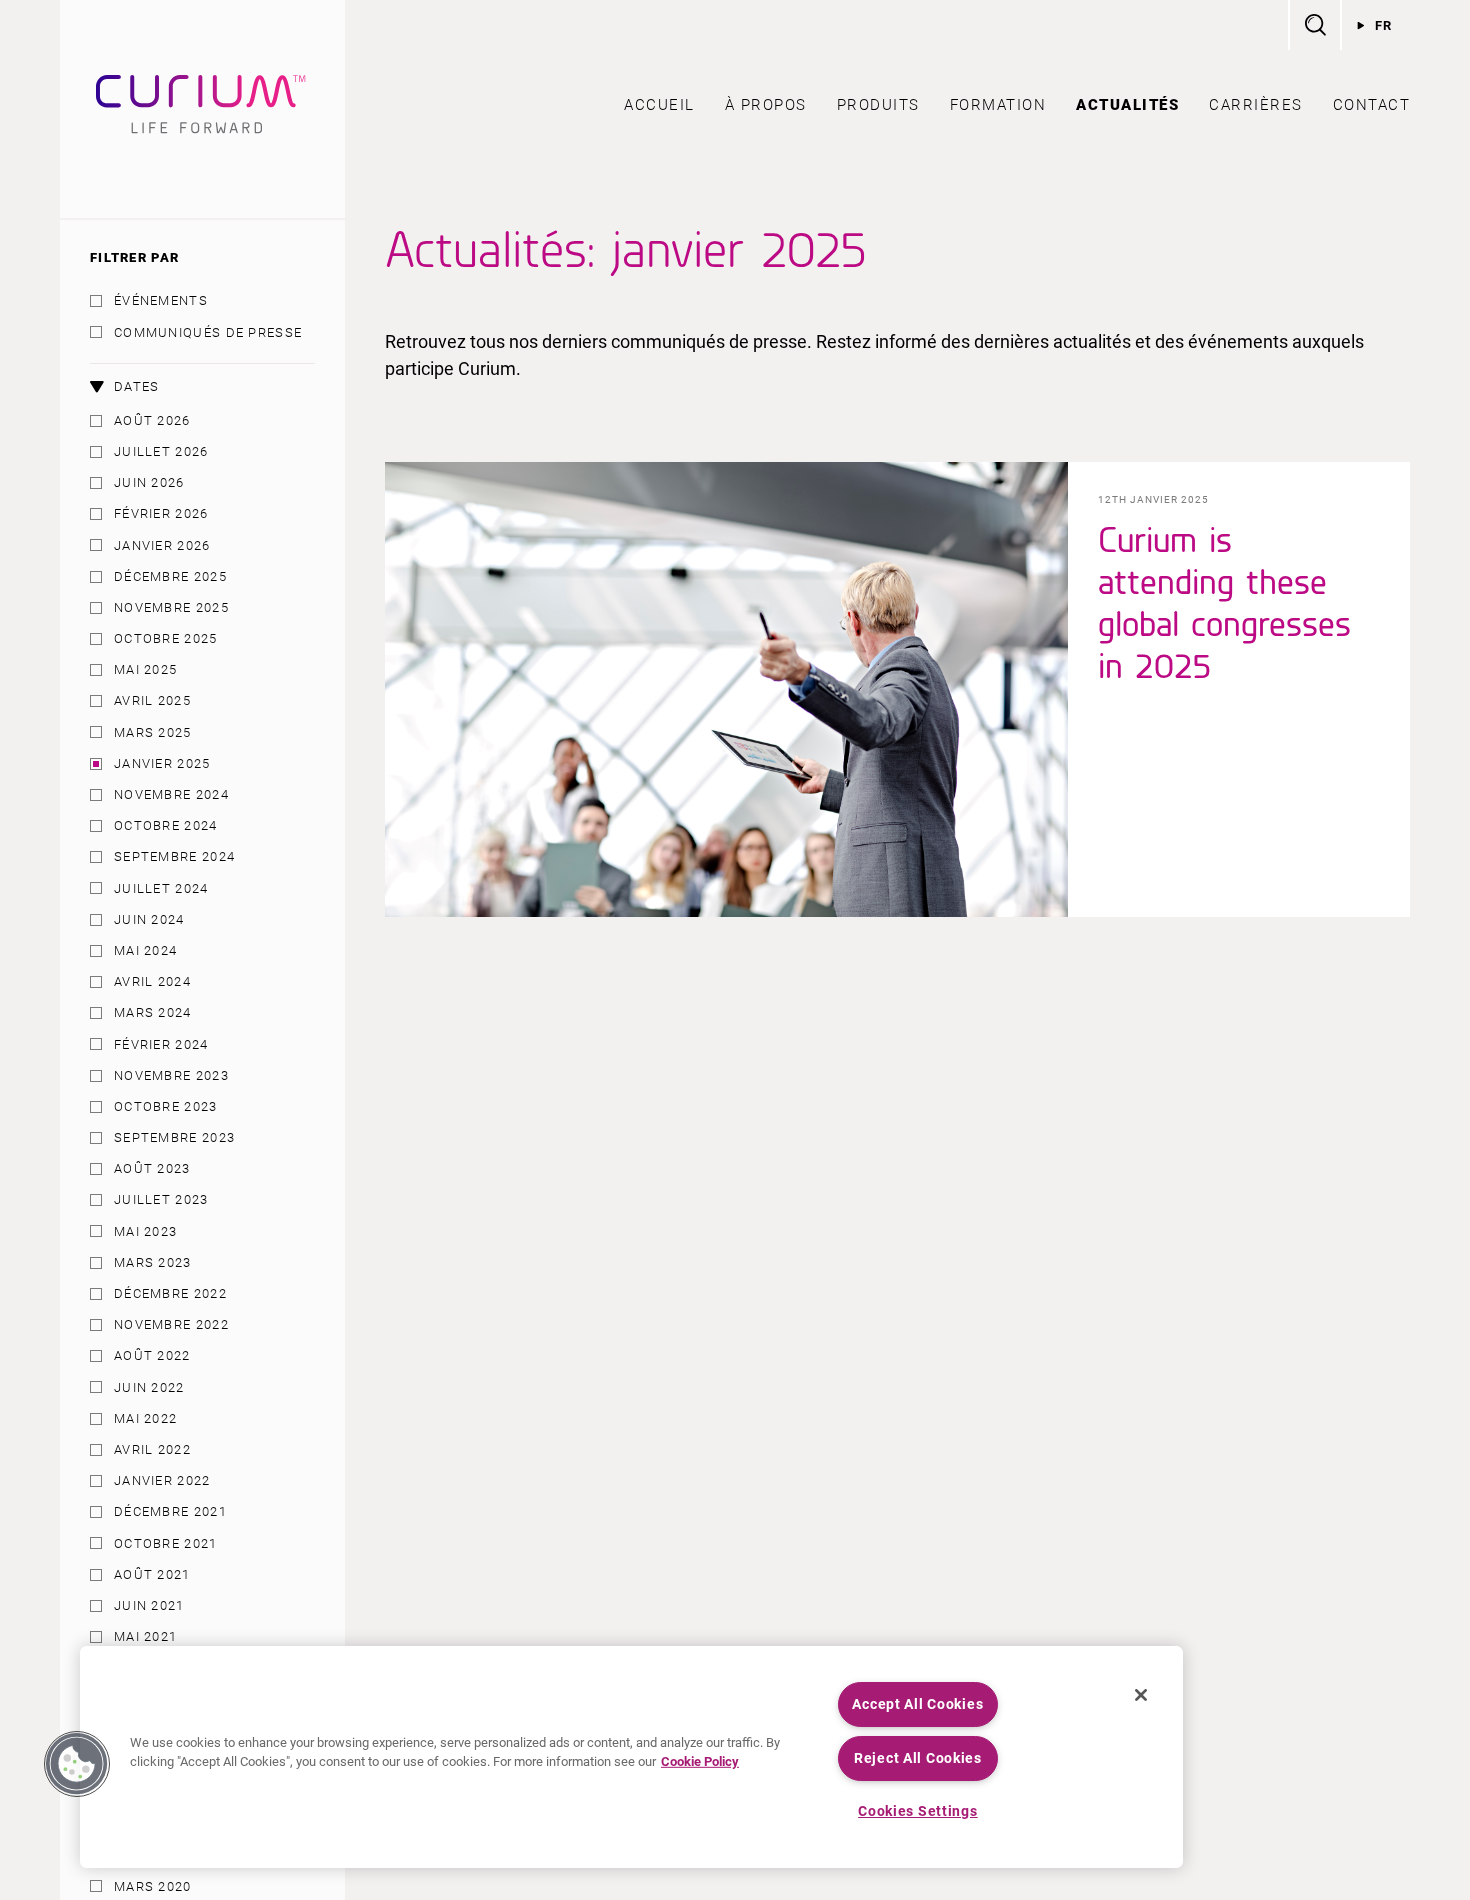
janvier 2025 (162, 763)
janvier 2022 (162, 1480)
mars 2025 (153, 732)
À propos (766, 105)
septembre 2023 (174, 1137)
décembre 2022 (170, 1293)
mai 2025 (145, 669)
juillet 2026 (161, 451)
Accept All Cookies (917, 1704)
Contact (1372, 105)
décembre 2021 (170, 1511)
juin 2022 (149, 1387)
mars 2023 (153, 1262)
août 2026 (152, 420)
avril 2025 (152, 700)
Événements (161, 300)
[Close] (1141, 1695)
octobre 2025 (166, 638)
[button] (77, 1764)
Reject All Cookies (918, 1758)
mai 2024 (145, 950)
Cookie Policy (700, 1761)
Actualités (1127, 105)
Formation (998, 105)
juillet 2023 (161, 1199)
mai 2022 (145, 1418)
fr (1384, 25)
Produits (878, 105)
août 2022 (152, 1355)
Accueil (659, 105)
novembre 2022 (171, 1324)
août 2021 (152, 1574)
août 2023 (152, 1168)
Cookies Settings (918, 1811)
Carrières (1256, 105)
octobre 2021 (166, 1543)
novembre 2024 (171, 794)
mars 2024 (153, 1012)
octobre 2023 (166, 1106)
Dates (137, 386)
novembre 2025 (171, 607)
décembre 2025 (170, 576)
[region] (631, 1757)
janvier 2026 (162, 545)
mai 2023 (145, 1231)
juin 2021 (149, 1605)
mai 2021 (145, 1636)
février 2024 (161, 1044)
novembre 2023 (171, 1075)
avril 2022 (152, 1449)
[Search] (1314, 25)
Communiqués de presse (208, 332)
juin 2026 (149, 482)
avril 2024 (152, 981)
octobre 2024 (166, 825)
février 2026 (161, 513)
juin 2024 (149, 919)
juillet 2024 (161, 888)
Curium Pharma (202, 109)
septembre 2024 (174, 856)
